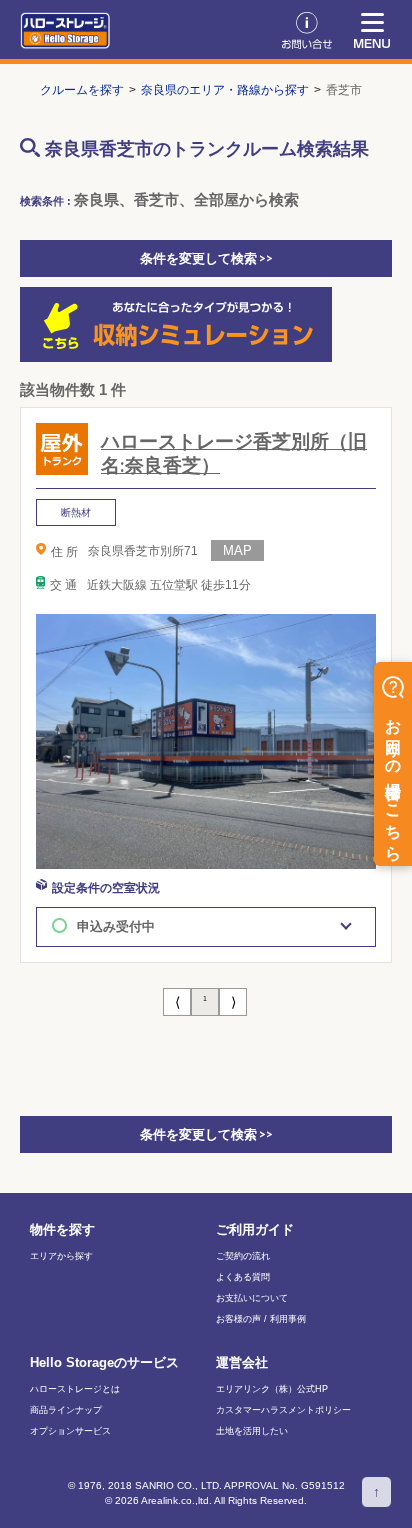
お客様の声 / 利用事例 (261, 1319)
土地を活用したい (252, 1431)
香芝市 (344, 90)
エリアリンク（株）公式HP (272, 1389)
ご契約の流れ (243, 1256)
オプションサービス (70, 1431)
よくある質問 (243, 1277)
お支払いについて (252, 1298)
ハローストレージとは (75, 1389)
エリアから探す (61, 1256)
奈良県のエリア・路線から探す (225, 90)
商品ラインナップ (66, 1410)
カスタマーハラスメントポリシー (283, 1410)
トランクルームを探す (64, 90)
